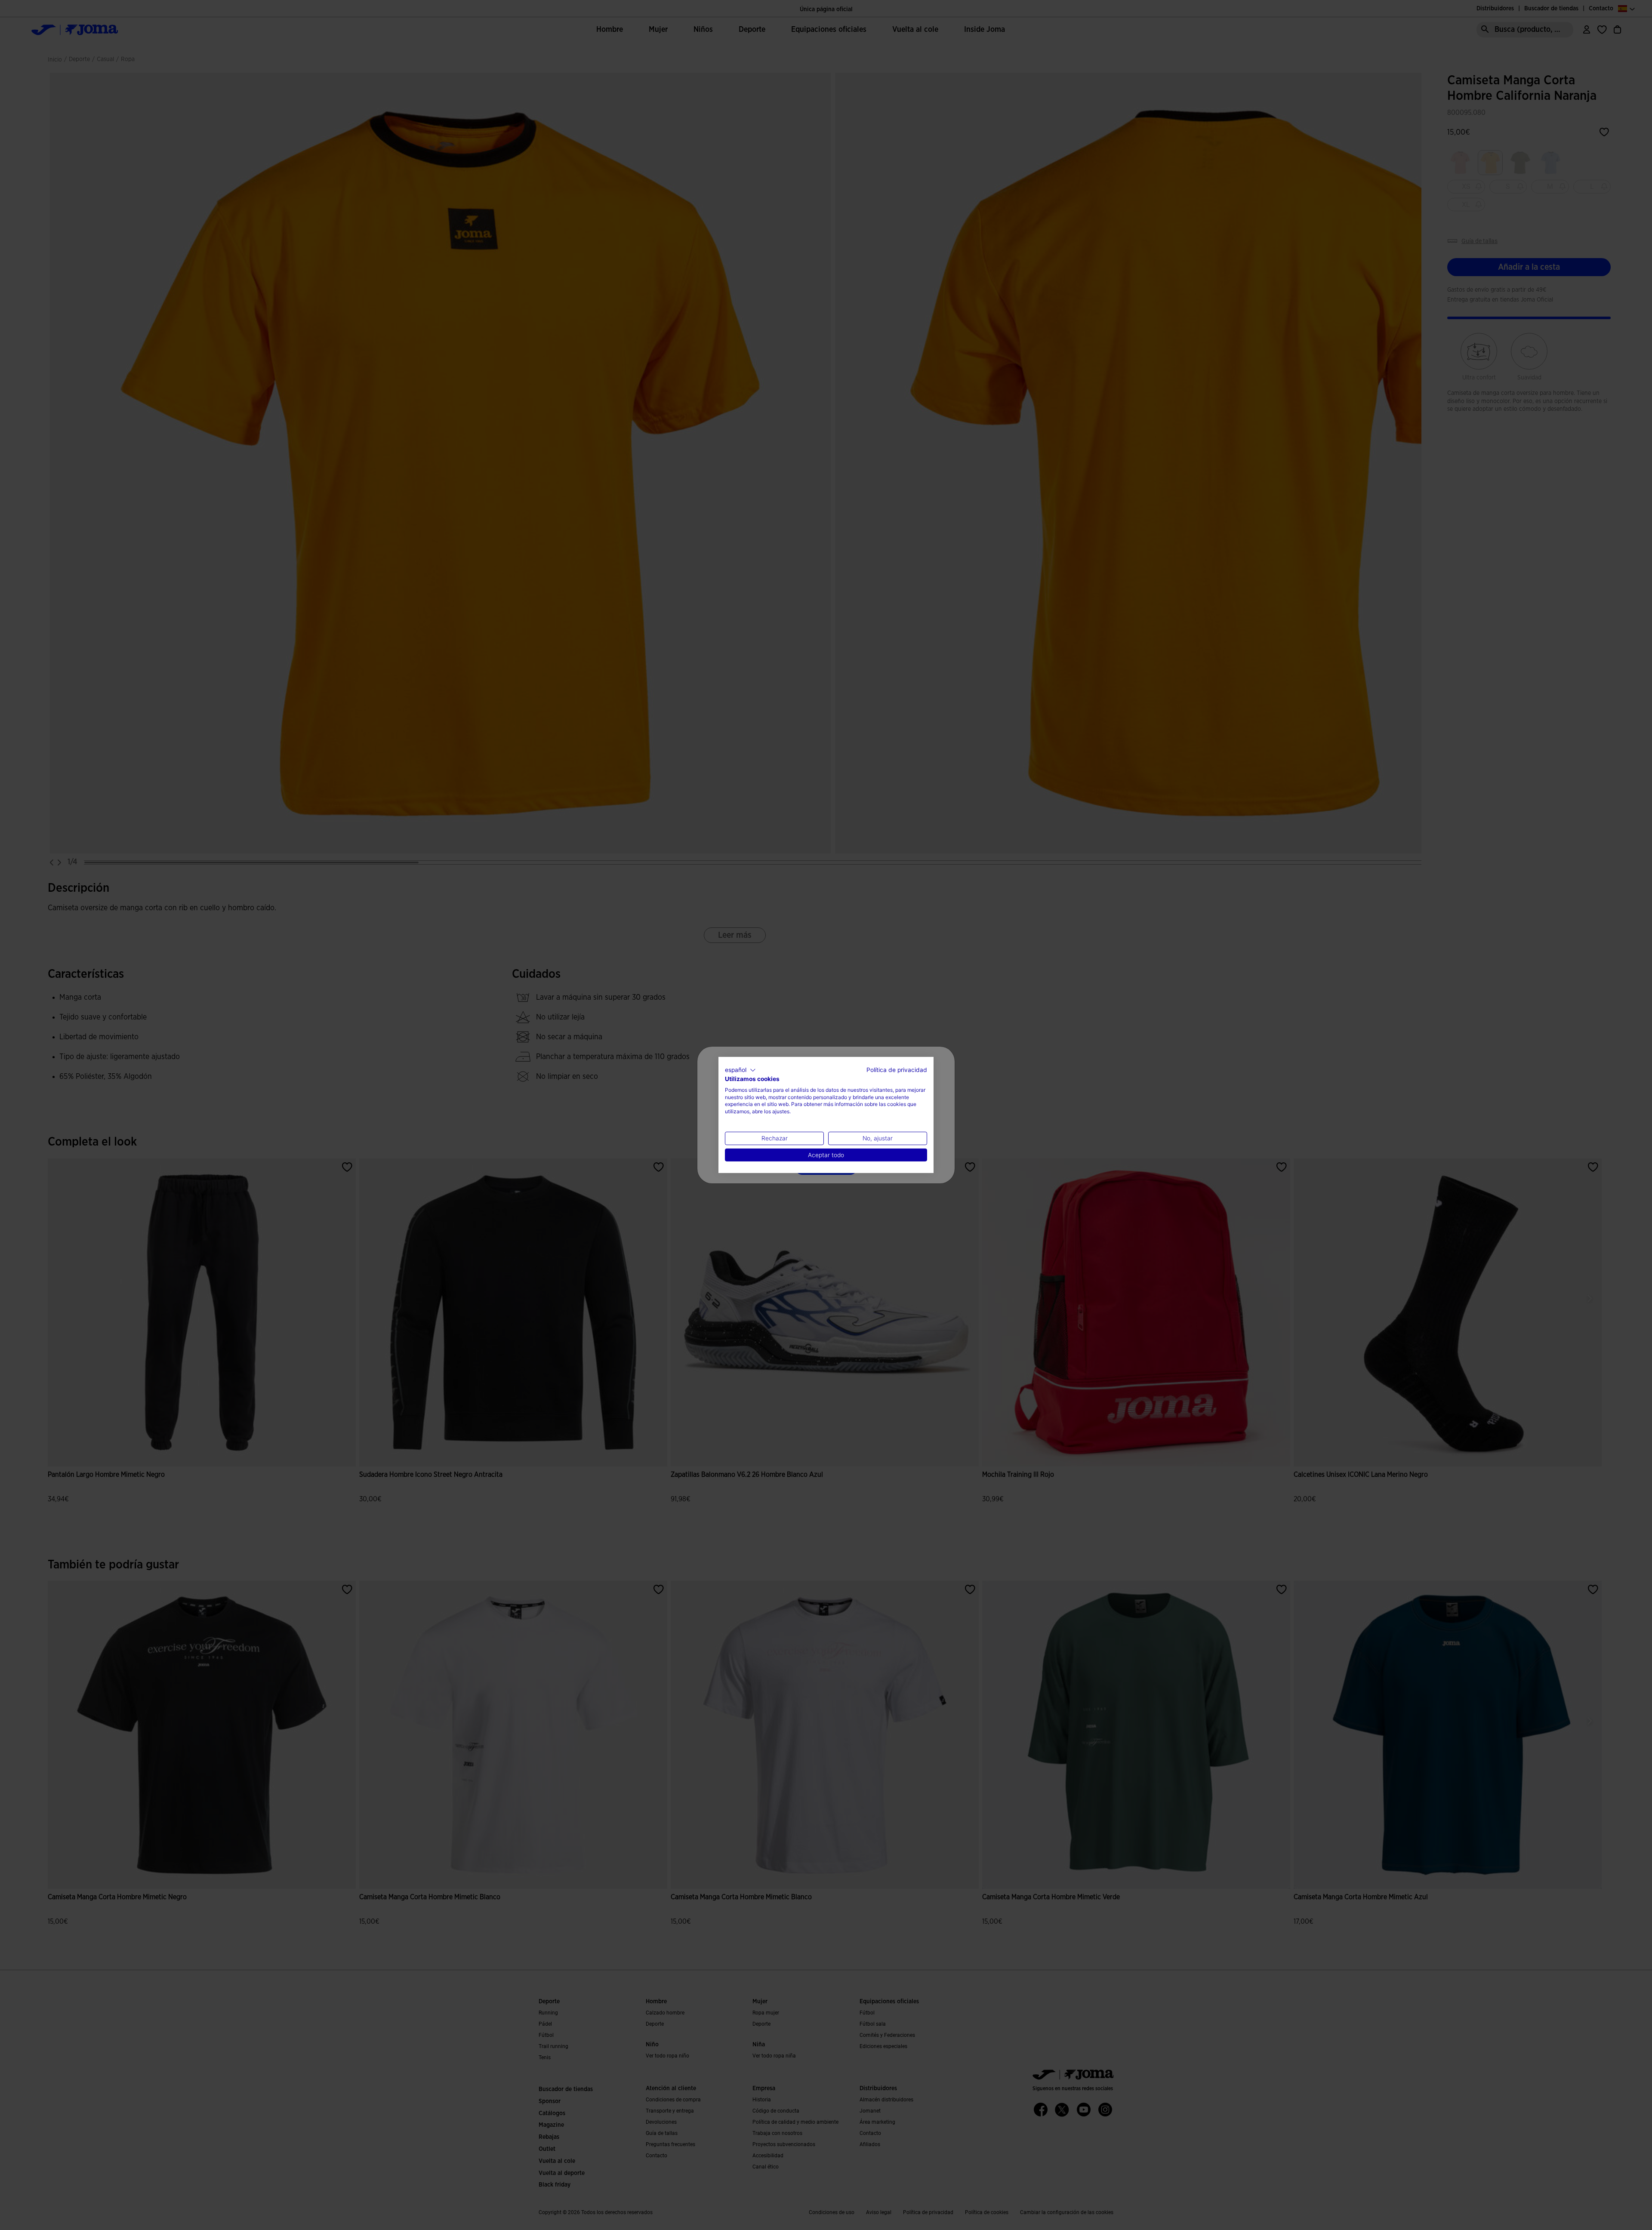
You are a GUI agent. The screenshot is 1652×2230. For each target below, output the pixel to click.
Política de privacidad (897, 1070)
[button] (740, 1070)
